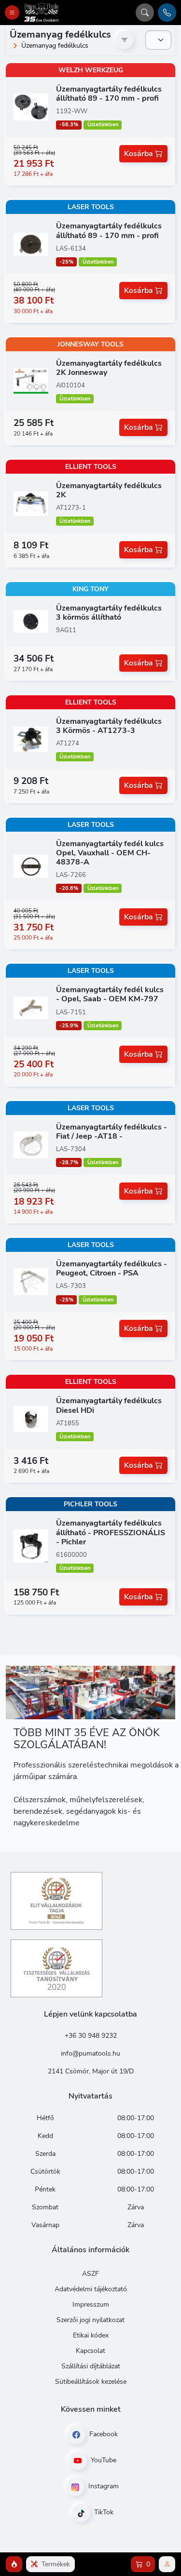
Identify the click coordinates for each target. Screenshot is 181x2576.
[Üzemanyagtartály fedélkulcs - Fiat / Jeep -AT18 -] (31, 1144)
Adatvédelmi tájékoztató (91, 2289)
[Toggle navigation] (12, 13)
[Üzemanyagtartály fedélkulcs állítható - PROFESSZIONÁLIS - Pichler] (31, 1545)
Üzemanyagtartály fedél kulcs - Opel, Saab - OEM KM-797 (110, 994)
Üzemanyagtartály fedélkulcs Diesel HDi (109, 1405)
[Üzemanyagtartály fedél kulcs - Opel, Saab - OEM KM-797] (31, 1007)
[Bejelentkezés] (167, 2564)
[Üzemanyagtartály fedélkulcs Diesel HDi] (31, 1419)
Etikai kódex (91, 2335)
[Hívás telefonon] (167, 13)
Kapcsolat (90, 2351)
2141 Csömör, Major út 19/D (91, 2071)
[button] (14, 2564)
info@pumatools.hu (90, 2053)
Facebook (103, 2434)
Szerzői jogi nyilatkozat (90, 2320)
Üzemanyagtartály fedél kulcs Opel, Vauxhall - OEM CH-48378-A (110, 853)
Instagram (103, 2486)
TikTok (103, 2512)
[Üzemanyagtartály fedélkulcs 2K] (31, 503)
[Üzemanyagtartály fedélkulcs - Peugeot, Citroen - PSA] (31, 1281)
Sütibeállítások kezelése (91, 2382)
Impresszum (91, 2304)
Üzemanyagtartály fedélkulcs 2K (109, 490)
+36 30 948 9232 (91, 2036)
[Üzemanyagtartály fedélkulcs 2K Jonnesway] (31, 381)
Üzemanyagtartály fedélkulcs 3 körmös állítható (109, 613)
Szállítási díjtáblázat (91, 2366)
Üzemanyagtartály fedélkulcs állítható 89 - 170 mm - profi (109, 94)
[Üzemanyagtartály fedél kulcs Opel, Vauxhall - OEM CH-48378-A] (31, 865)
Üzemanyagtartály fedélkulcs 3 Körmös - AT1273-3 (109, 726)
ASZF (90, 2274)
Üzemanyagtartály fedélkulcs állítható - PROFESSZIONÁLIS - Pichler (111, 1532)
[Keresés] (145, 13)
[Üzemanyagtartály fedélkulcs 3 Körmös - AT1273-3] (31, 739)
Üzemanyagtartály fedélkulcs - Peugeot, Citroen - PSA (111, 1268)
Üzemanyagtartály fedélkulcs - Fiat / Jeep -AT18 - (111, 1132)
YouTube (103, 2460)
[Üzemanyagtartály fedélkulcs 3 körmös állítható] (31, 621)
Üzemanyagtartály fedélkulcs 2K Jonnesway (109, 368)
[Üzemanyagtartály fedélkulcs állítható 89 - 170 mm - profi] (31, 106)
